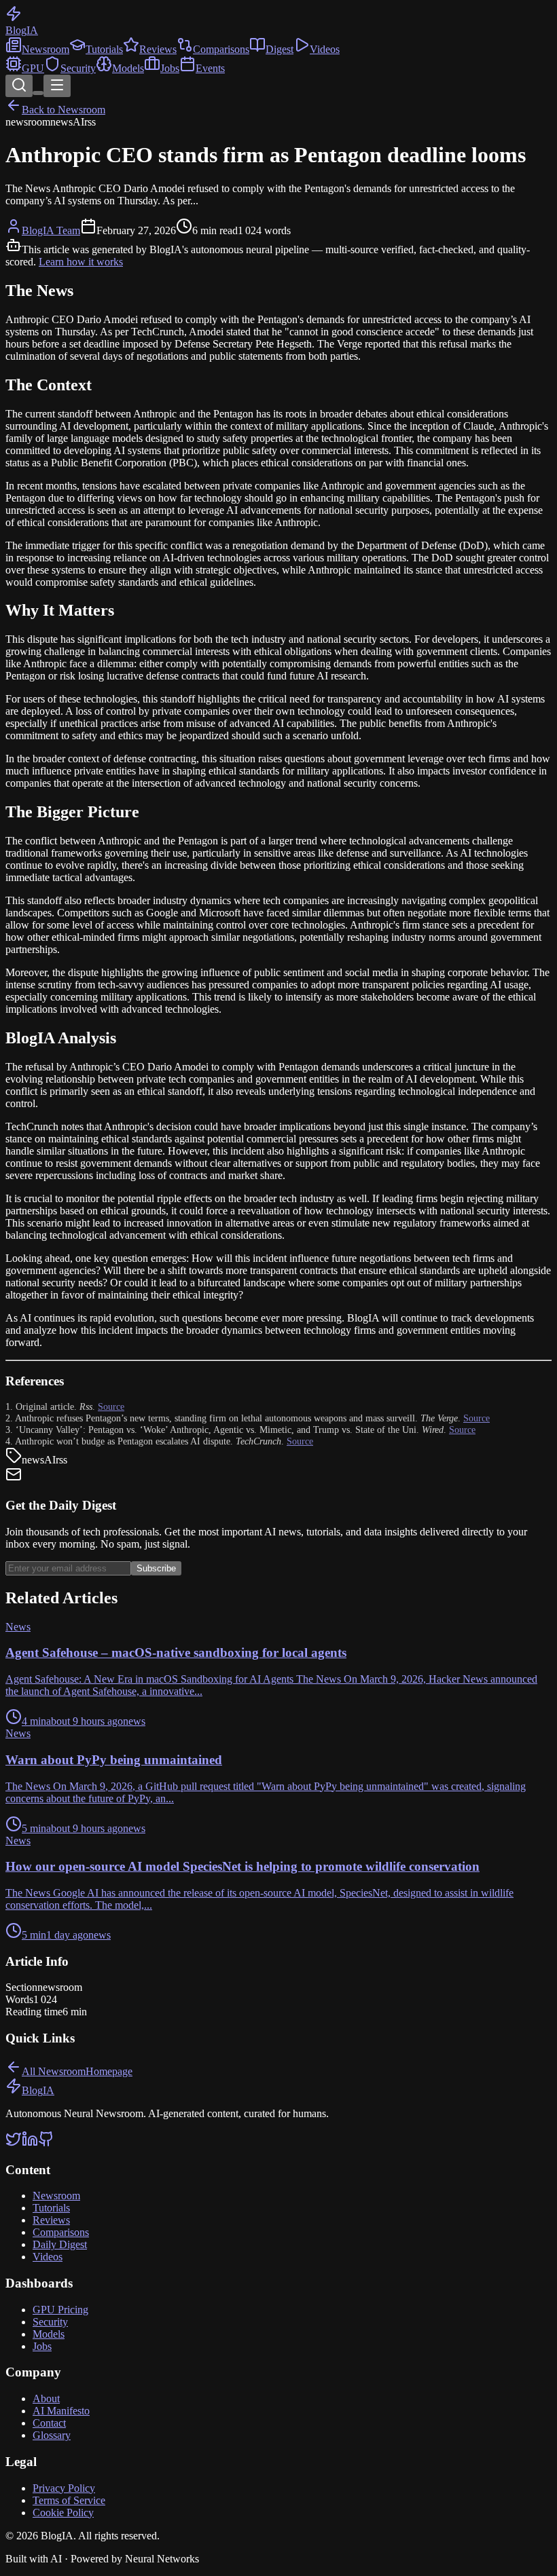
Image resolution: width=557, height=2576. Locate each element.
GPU (33, 68)
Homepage (109, 2071)
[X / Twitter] (14, 2143)
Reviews (158, 49)
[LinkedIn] (30, 2143)
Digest (280, 49)
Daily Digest (60, 2244)
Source (111, 1406)
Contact (49, 2423)
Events (210, 68)
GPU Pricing (60, 2310)
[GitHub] (46, 2143)
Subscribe (156, 1568)
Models (128, 68)
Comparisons (221, 49)
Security (78, 68)
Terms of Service (69, 2500)
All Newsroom (54, 2071)
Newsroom (46, 49)
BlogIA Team (51, 230)
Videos (325, 49)
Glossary (52, 2435)
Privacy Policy (64, 2488)
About (46, 2398)
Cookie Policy (63, 2513)
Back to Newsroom (64, 110)
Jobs (170, 68)
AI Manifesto (61, 2411)
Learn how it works (81, 262)
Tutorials (104, 49)
